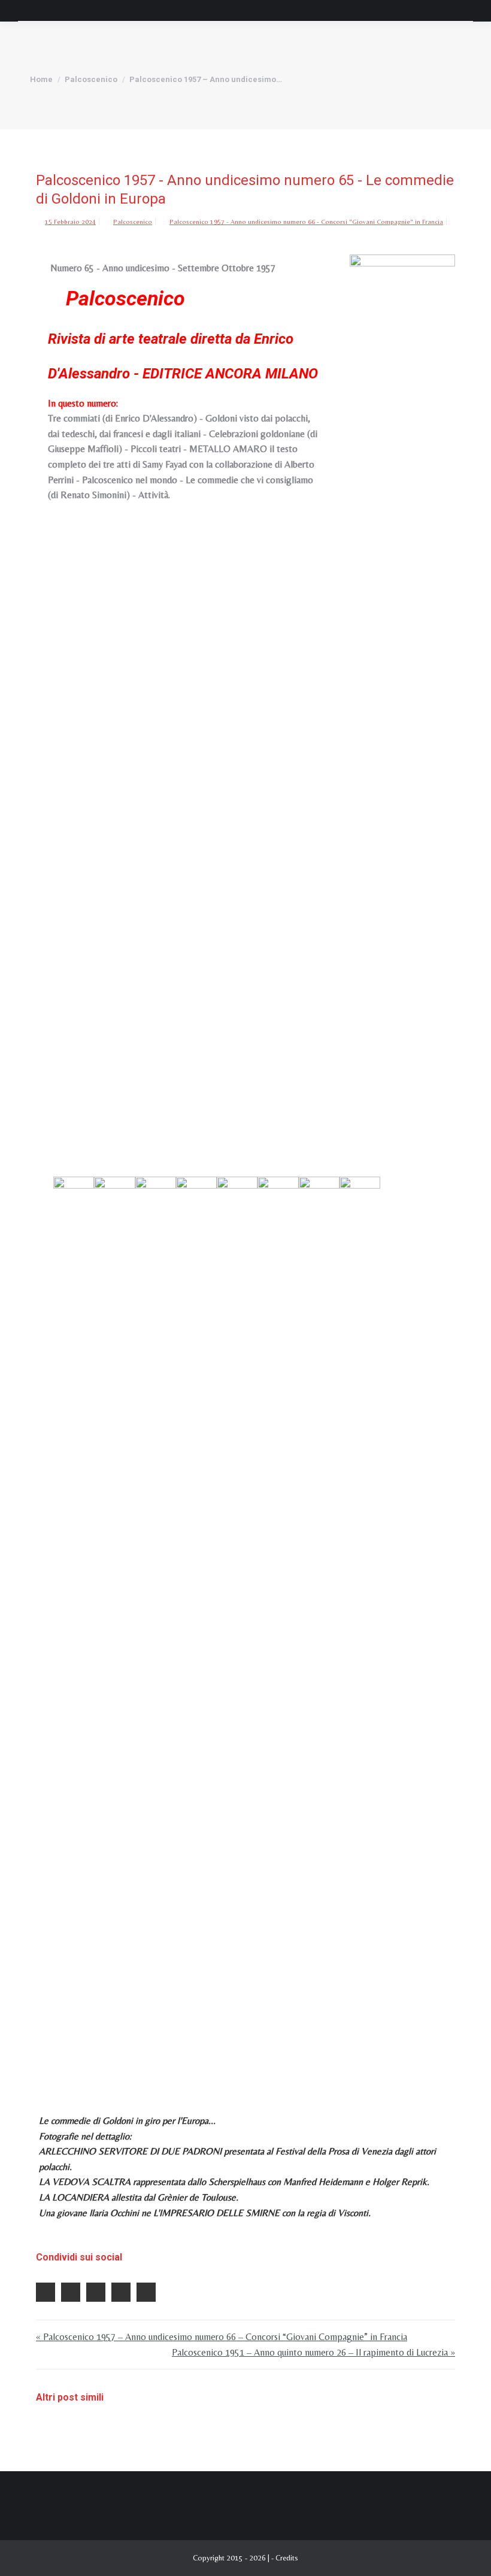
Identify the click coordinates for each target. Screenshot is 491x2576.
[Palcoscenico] (402, 704)
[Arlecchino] (237, 1626)
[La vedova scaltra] (278, 1626)
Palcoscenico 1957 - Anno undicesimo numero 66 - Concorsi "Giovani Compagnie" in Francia (306, 222)
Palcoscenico (133, 222)
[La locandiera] (319, 1626)
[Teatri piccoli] (156, 1626)
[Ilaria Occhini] (360, 1626)
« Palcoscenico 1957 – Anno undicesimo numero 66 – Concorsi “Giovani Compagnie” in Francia (222, 2337)
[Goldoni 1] (74, 1626)
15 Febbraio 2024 (70, 222)
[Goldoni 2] (114, 1626)
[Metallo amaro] (196, 1626)
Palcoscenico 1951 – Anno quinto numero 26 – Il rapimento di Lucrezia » (313, 2352)
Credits (287, 2558)
